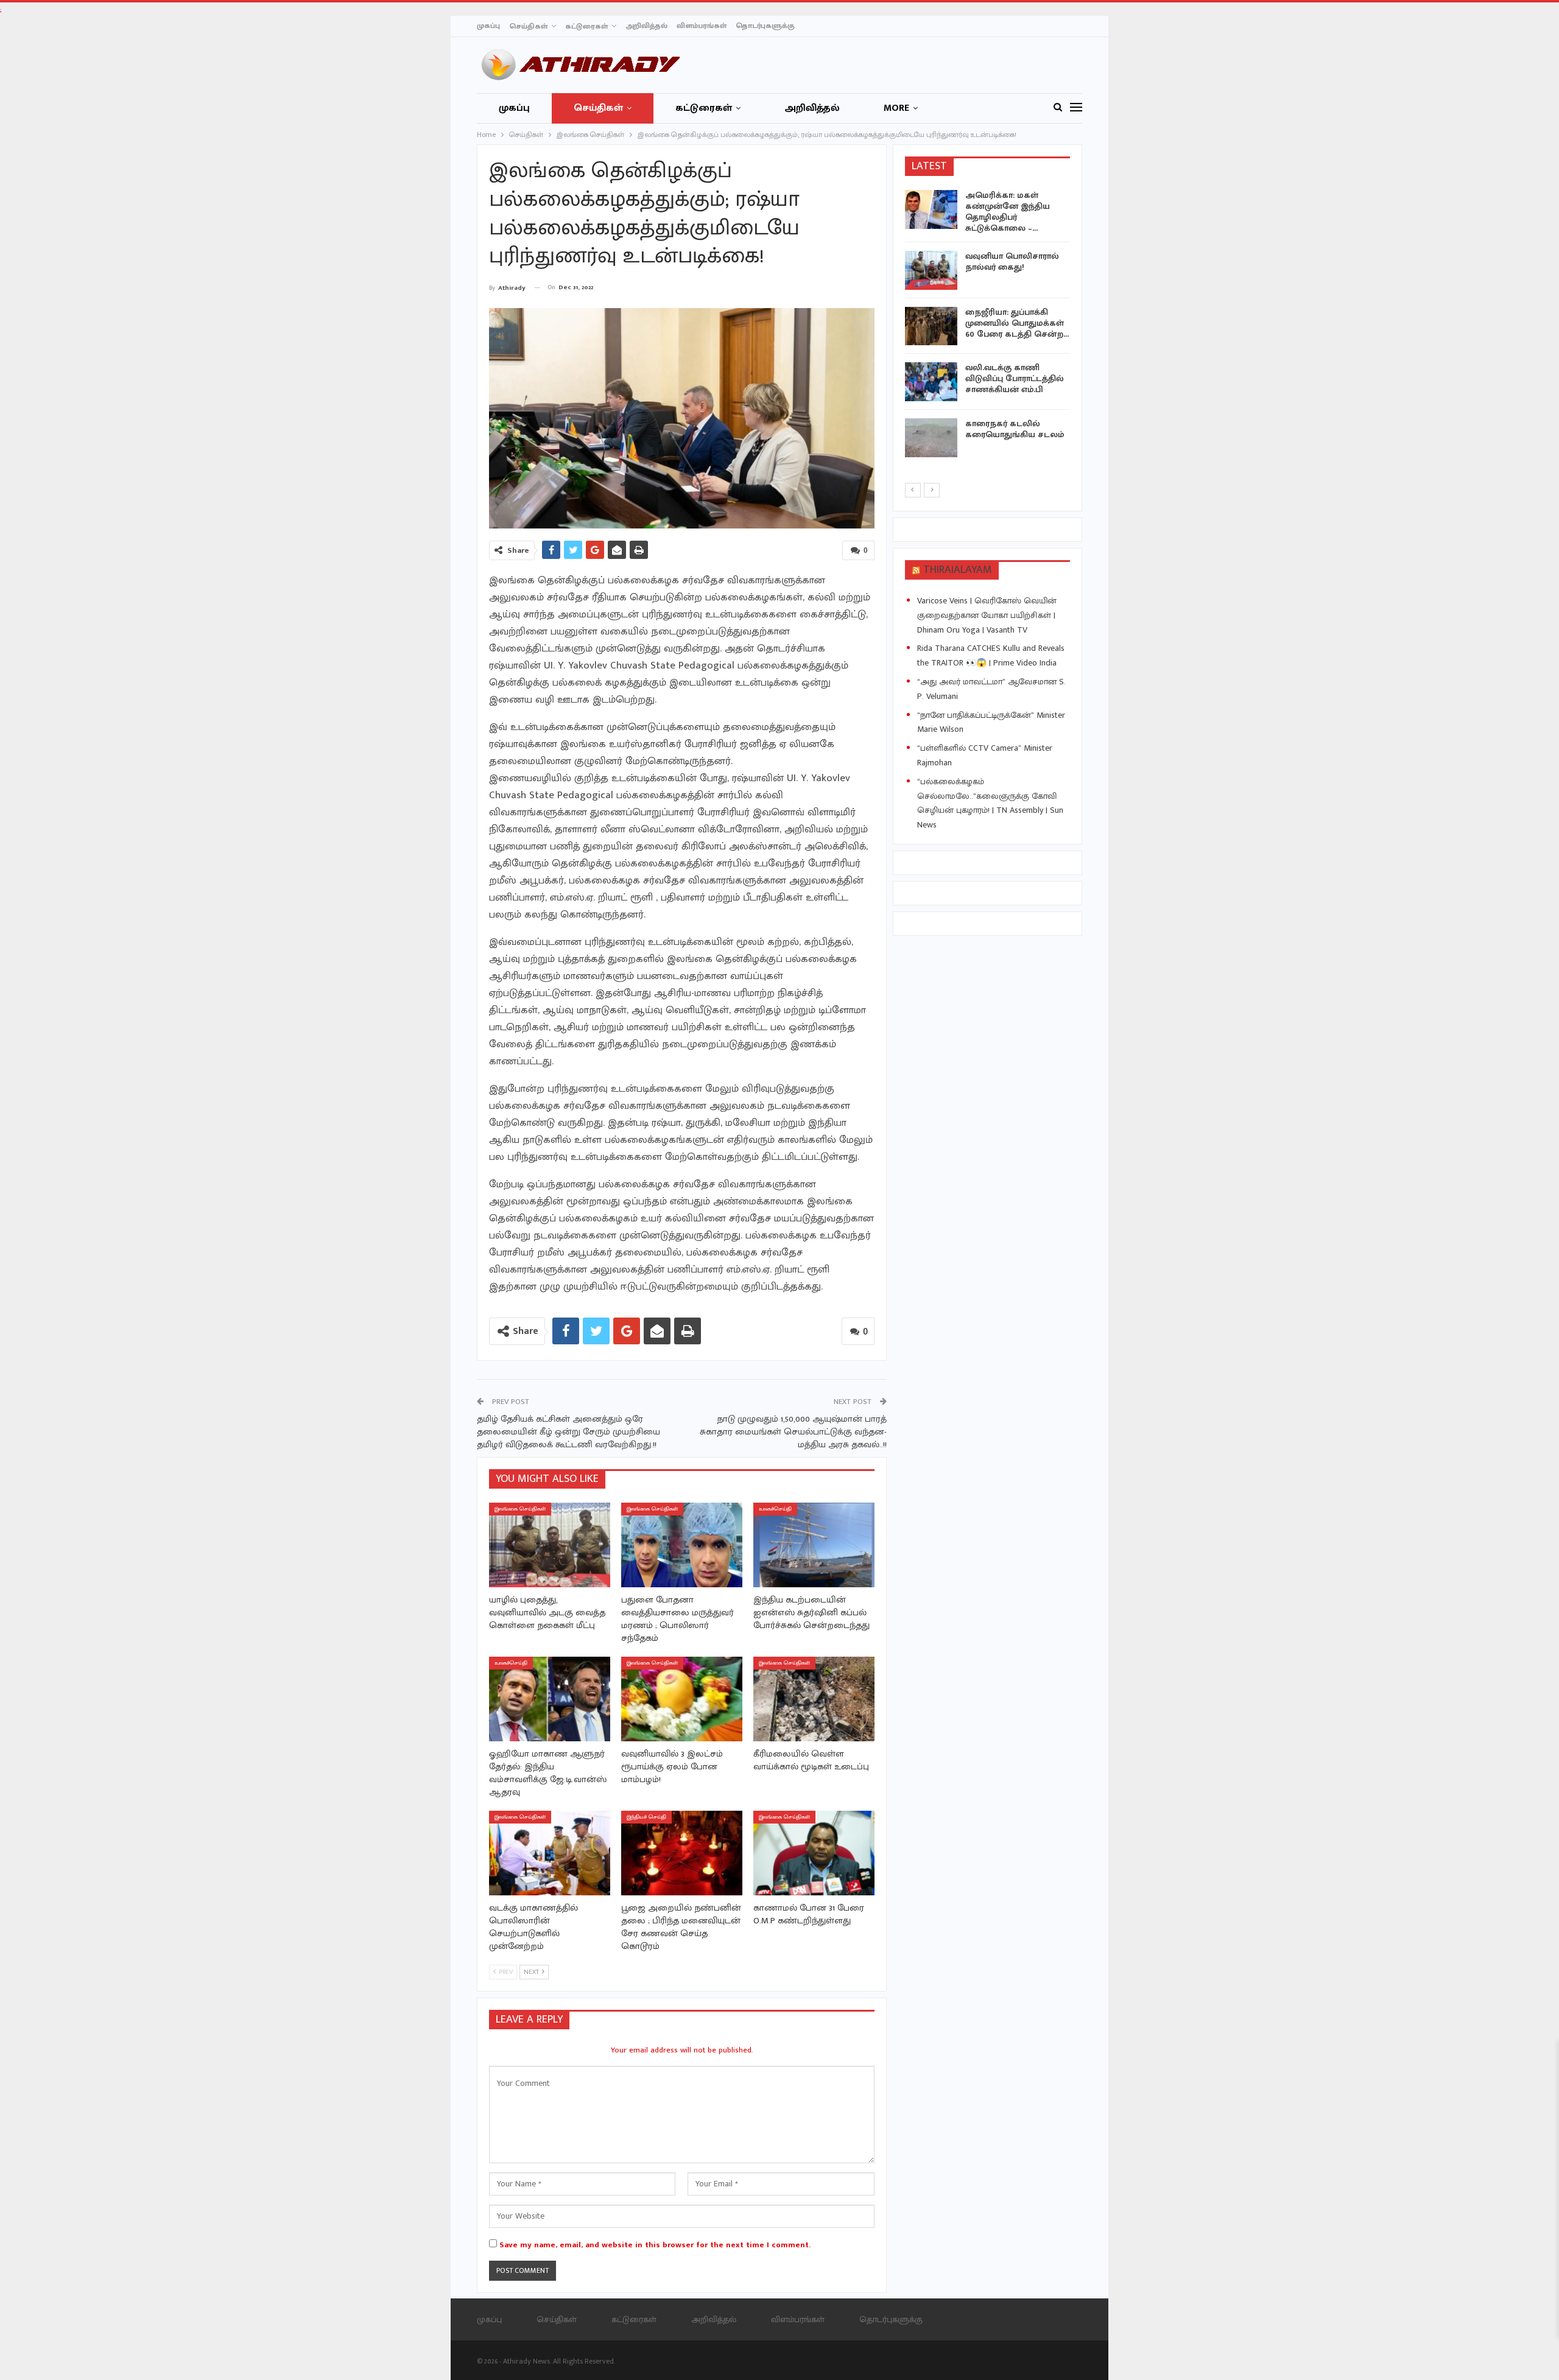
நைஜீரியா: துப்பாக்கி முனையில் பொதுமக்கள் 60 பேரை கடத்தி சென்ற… (1017, 323)
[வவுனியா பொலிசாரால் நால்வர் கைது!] (931, 270)
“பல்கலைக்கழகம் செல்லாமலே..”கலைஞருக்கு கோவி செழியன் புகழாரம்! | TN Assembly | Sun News (990, 803)
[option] (988, 326)
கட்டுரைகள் (586, 26)
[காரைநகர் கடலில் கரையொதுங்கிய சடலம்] (931, 438)
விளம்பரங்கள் (702, 26)
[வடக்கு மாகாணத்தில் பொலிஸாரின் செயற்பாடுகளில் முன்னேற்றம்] (550, 1853)
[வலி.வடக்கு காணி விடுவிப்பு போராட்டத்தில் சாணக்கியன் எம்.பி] (931, 382)
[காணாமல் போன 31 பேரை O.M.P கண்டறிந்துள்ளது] (814, 1853)
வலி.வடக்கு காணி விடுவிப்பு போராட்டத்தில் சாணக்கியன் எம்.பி (1015, 378)
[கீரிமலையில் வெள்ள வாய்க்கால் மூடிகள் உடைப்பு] (814, 1699)
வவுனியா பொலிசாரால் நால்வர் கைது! (1012, 262)
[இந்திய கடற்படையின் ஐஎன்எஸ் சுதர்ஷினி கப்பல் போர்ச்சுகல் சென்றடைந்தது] (814, 1545)
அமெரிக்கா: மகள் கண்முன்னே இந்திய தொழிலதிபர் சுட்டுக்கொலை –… (1008, 212)
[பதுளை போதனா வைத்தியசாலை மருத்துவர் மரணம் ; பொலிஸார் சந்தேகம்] (682, 1545)
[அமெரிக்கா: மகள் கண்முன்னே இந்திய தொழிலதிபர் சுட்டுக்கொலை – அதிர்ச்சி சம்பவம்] (931, 209)
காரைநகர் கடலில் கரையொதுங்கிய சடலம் (1015, 429)
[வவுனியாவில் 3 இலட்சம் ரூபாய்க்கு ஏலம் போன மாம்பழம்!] (682, 1699)
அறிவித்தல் (646, 26)
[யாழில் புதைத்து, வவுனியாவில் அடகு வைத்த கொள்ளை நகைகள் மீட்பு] (550, 1545)
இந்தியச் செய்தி (646, 1817)
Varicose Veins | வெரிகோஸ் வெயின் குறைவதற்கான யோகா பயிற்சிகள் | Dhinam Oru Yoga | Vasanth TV (987, 615)
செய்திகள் (528, 26)
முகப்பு (488, 26)
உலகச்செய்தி (775, 1509)
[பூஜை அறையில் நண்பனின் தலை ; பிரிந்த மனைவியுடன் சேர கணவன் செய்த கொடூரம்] (682, 1853)
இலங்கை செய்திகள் (520, 1509)
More (896, 108)
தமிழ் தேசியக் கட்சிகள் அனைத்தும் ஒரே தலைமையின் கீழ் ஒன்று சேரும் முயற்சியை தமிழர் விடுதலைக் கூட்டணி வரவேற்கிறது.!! (568, 1432)
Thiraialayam (958, 570)
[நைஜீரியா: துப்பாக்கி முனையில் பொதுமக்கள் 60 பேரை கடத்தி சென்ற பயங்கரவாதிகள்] (931, 326)
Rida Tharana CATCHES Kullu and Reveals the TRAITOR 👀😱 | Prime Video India (991, 655)
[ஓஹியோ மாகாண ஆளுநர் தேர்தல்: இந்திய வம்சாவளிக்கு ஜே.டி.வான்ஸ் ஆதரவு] (550, 1699)
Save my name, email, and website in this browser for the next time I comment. (655, 2245)
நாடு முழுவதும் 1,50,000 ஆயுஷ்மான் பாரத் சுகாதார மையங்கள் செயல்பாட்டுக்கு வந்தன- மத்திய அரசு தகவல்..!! (793, 1432)
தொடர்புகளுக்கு (765, 26)
